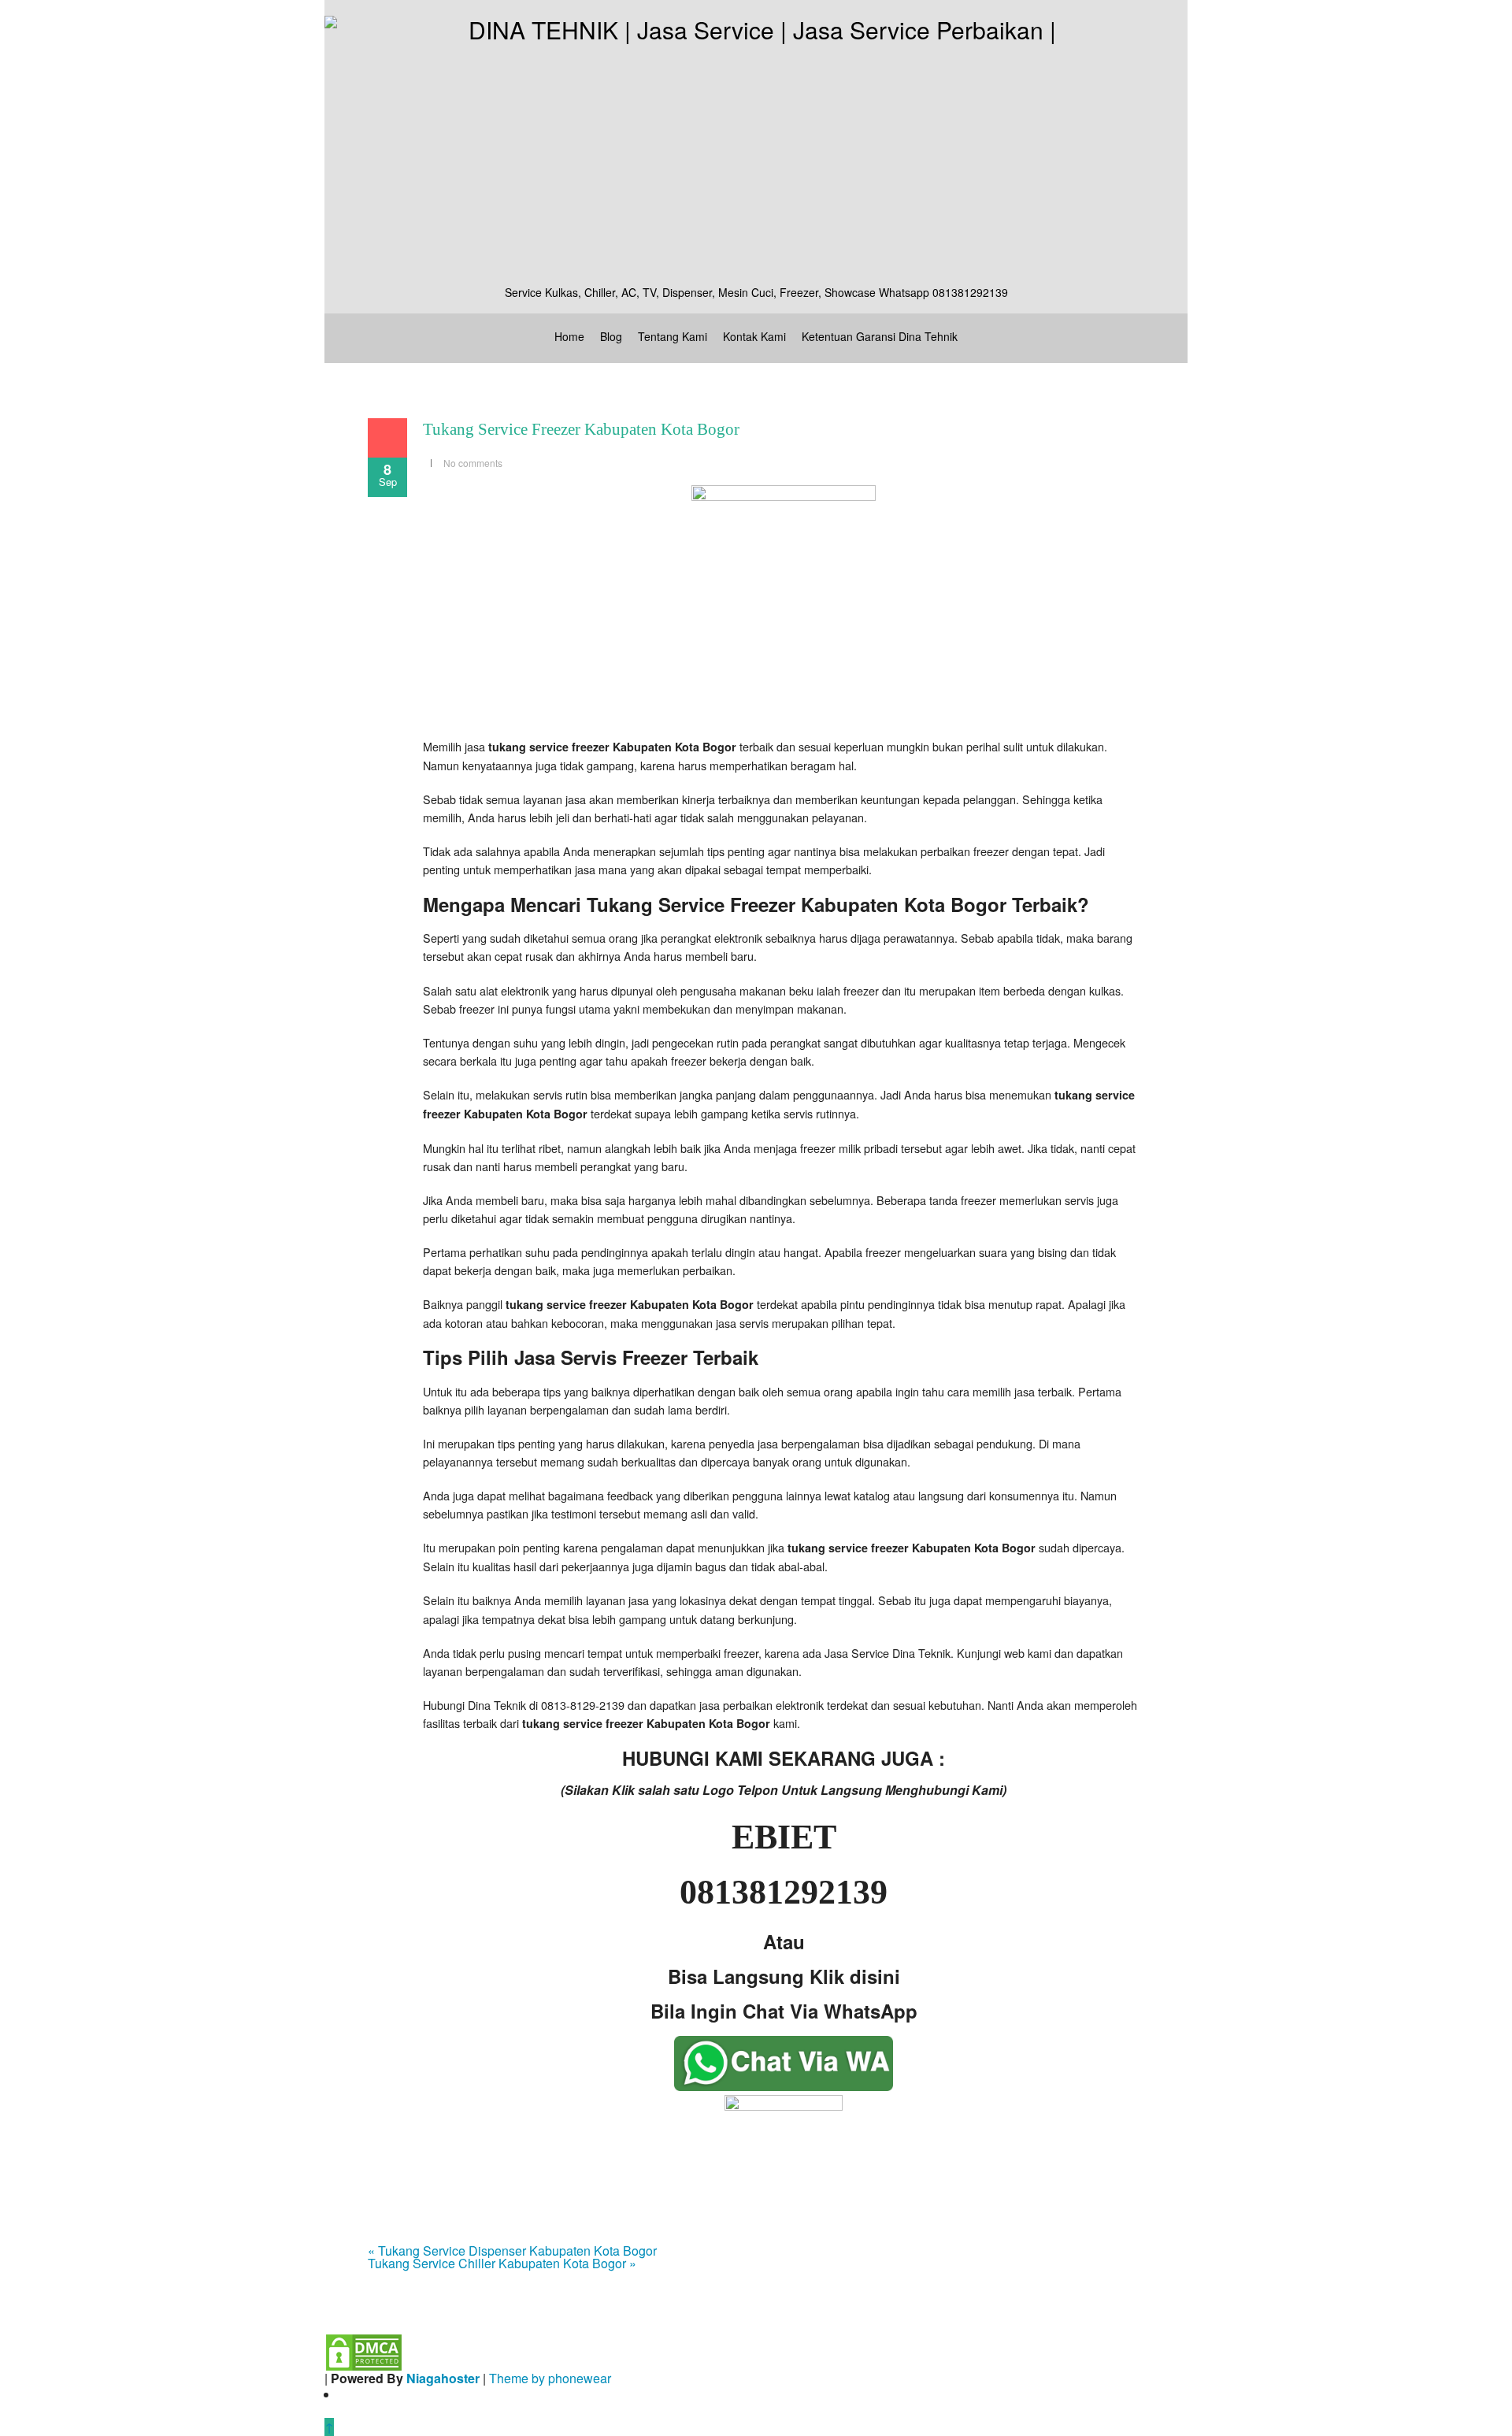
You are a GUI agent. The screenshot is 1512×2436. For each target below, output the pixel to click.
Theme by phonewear (550, 2378)
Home (569, 336)
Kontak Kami (754, 336)
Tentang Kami (673, 336)
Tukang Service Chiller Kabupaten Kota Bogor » (502, 2263)
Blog (611, 336)
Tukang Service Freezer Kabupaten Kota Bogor (581, 429)
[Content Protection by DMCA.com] (364, 2351)
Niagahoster (443, 2378)
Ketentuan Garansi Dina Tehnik (880, 336)
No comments (473, 463)
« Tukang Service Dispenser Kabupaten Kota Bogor (512, 2251)
